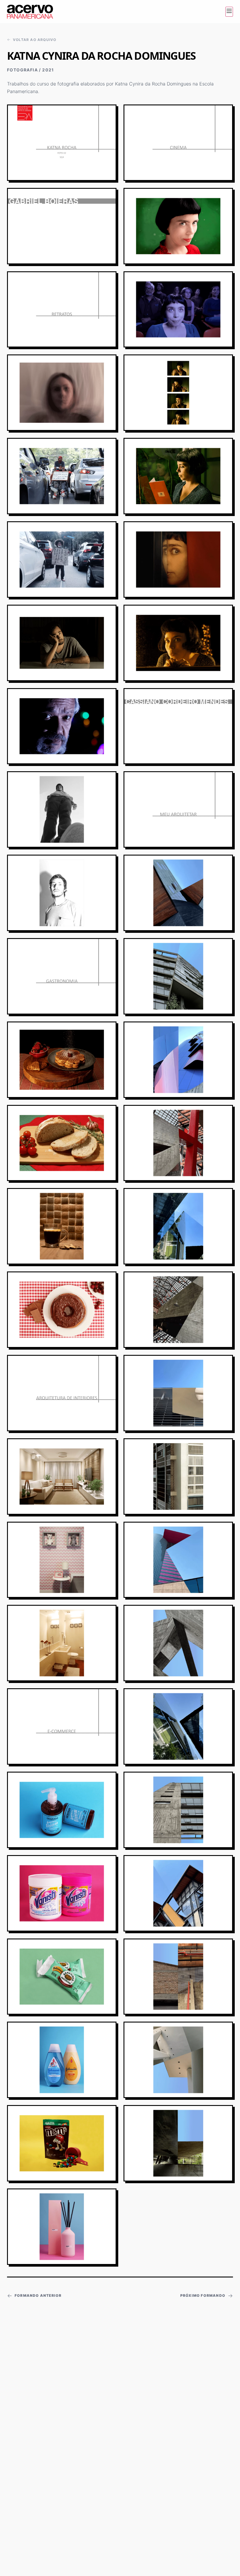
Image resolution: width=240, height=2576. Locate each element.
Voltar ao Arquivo (35, 40)
